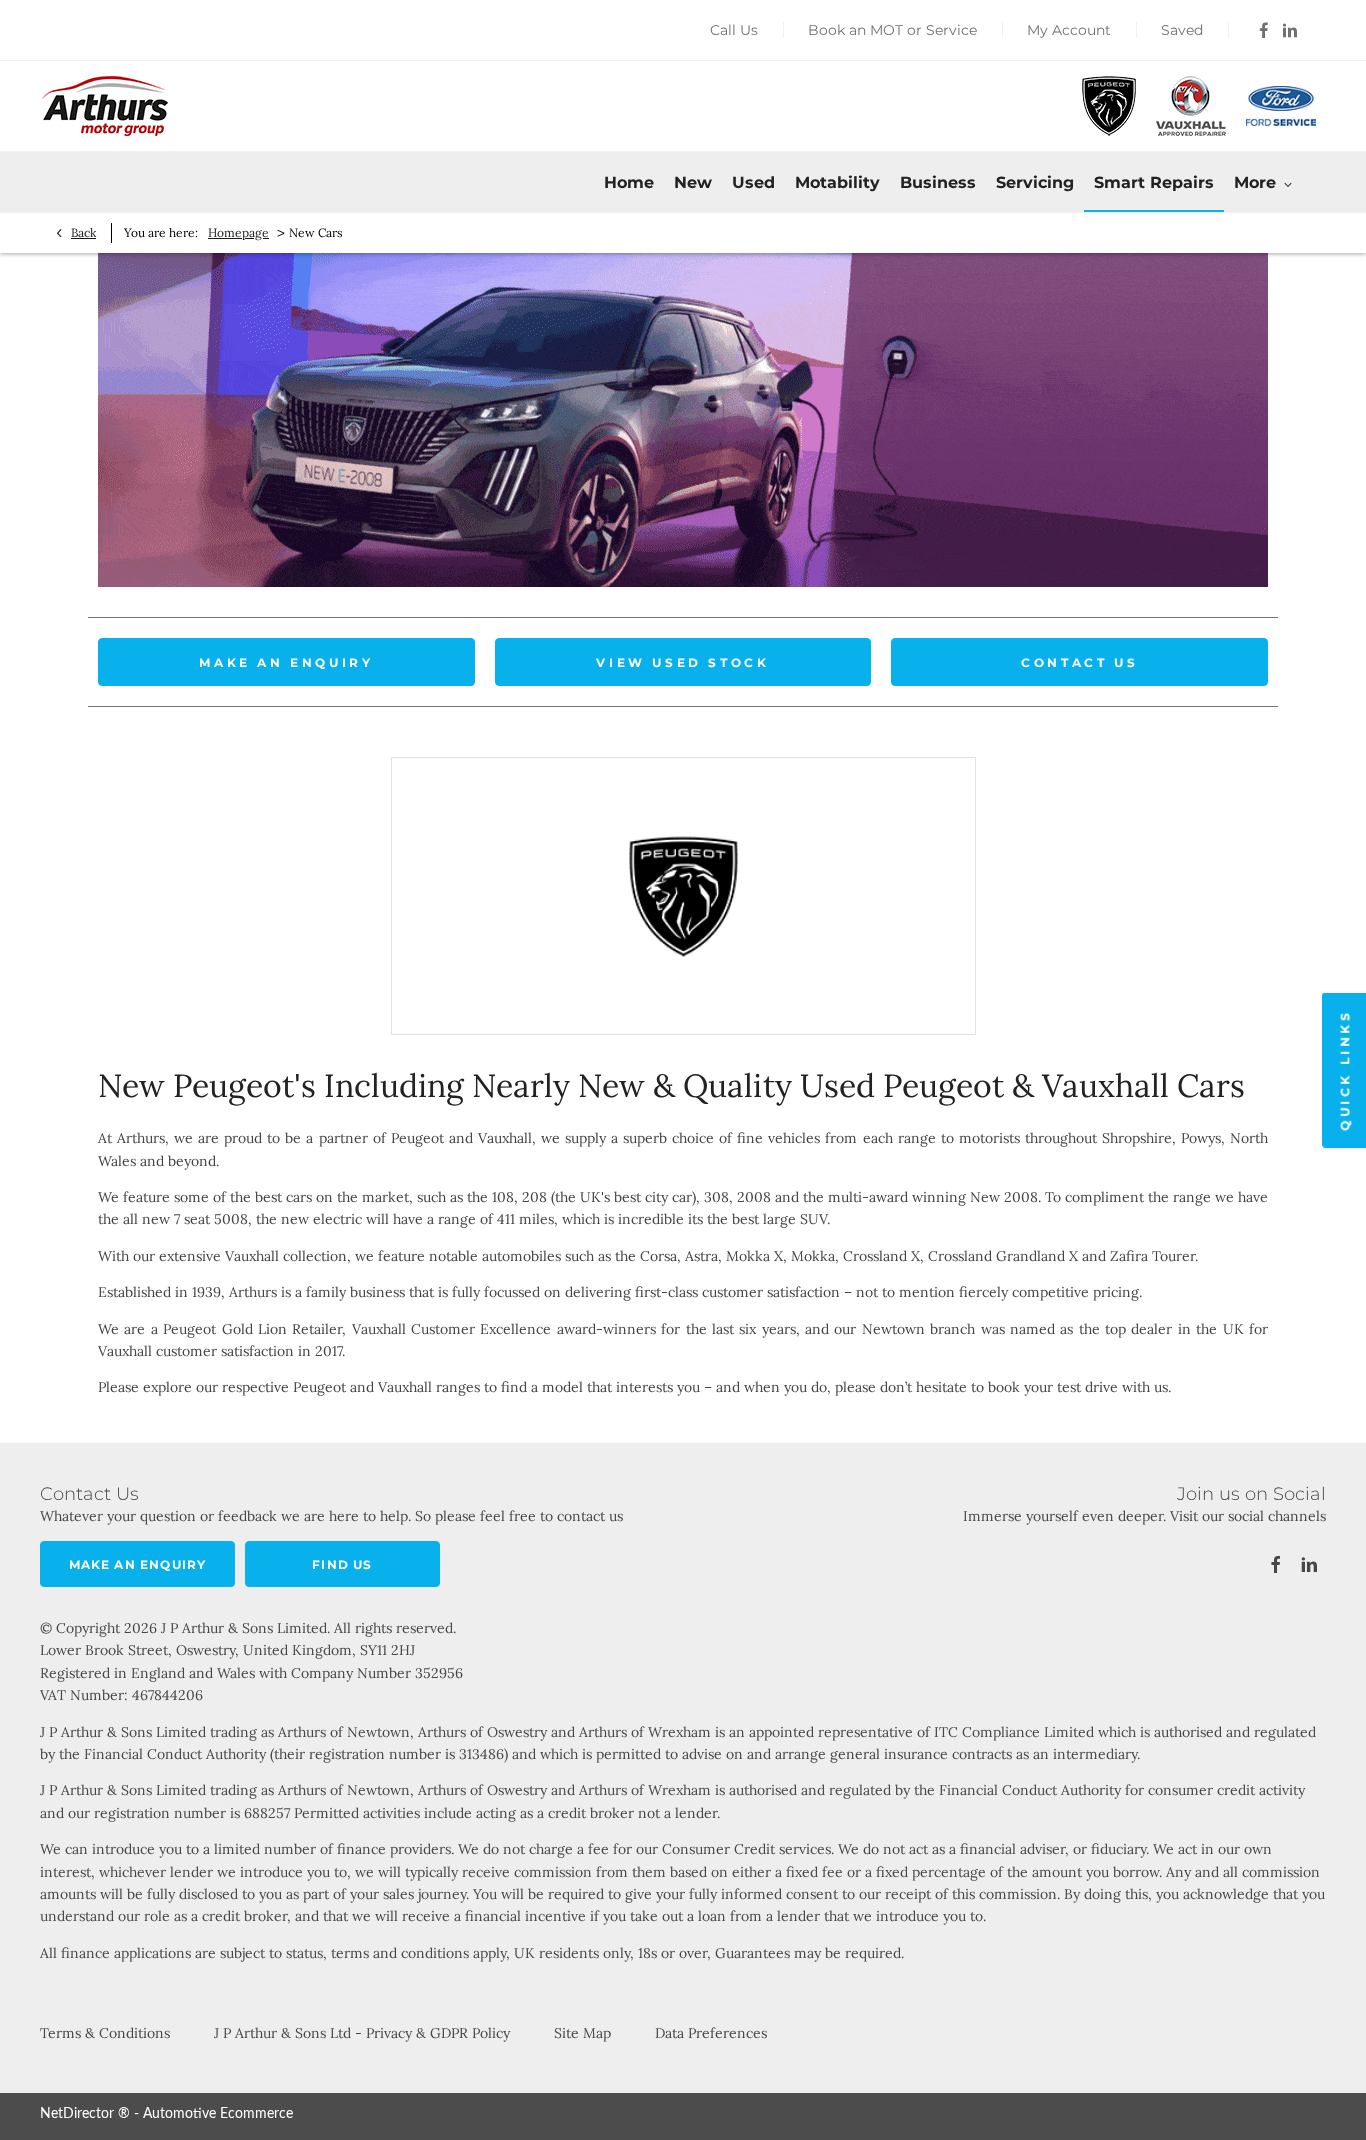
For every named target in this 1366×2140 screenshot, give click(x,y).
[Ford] (1281, 105)
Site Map (582, 2033)
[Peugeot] (1109, 106)
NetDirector (79, 2114)
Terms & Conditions (105, 2033)
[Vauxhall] (1191, 106)
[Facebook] (1264, 30)
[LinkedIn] (1290, 30)
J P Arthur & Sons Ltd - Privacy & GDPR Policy (362, 2033)
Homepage (238, 232)
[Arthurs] (105, 106)
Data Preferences (711, 2033)
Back (83, 232)
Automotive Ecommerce (218, 2114)
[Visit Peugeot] (683, 896)
